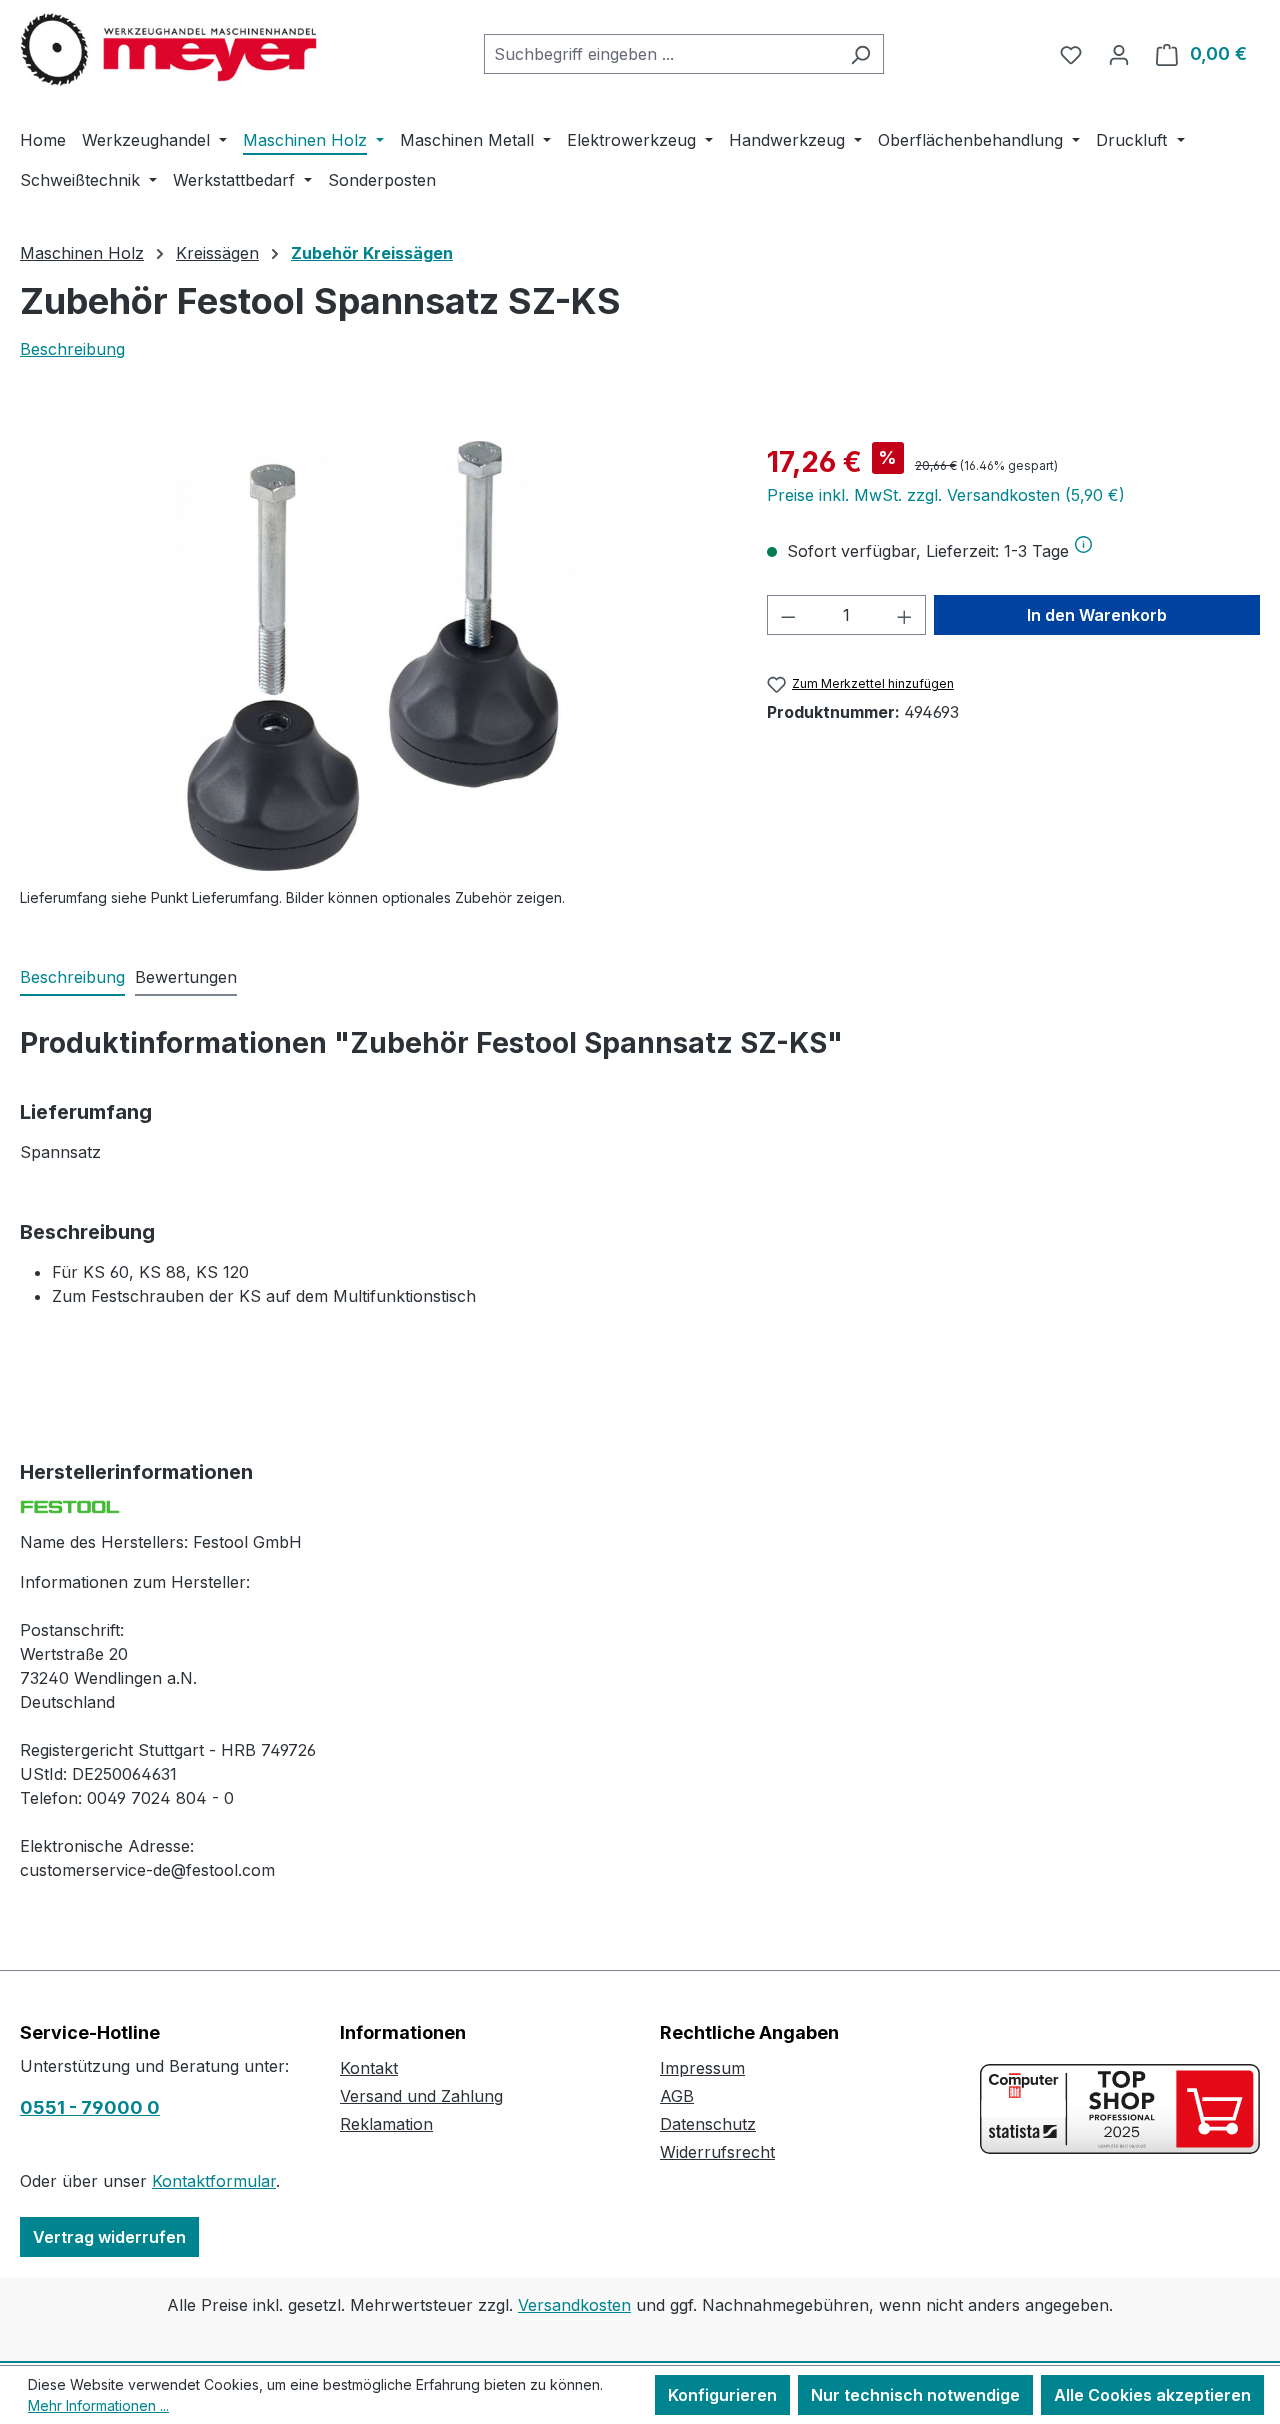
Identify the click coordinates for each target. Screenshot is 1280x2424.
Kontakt (369, 2068)
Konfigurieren (722, 2395)
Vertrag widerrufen (109, 2237)
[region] (373, 656)
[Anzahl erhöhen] (905, 615)
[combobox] (661, 54)
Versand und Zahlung (421, 2096)
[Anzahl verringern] (788, 615)
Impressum (702, 2068)
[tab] (72, 978)
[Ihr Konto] (1119, 54)
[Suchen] (860, 54)
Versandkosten (574, 2305)
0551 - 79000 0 (90, 2107)
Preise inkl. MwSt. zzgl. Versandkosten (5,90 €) (946, 495)
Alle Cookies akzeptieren (1152, 2395)
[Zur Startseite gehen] (170, 50)
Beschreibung (72, 349)
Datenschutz (708, 2124)
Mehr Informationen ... (98, 2405)
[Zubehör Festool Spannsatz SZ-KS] (373, 656)
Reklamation (386, 2124)
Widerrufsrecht (717, 2152)
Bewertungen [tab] (186, 977)
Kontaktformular (214, 2181)
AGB (677, 2096)
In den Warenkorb (1097, 615)
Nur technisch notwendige (915, 2395)
